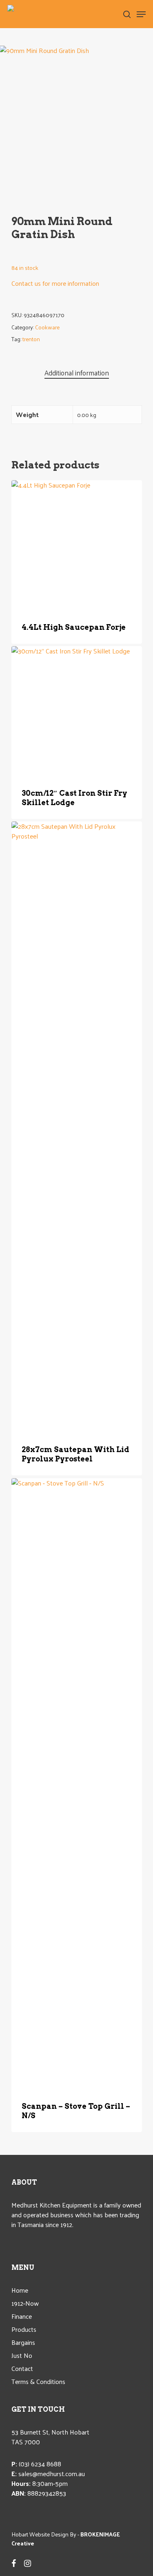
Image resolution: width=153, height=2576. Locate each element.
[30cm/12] (77, 711)
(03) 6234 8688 (40, 2464)
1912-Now (25, 2303)
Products (24, 2329)
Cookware (47, 327)
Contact (22, 2369)
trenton (31, 339)
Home (20, 2290)
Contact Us (35, 637)
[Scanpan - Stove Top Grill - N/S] (77, 1784)
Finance (22, 2316)
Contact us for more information (55, 283)
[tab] (77, 373)
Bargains (23, 2342)
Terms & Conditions (38, 2382)
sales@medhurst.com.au (52, 2473)
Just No (22, 2355)
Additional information (77, 373)
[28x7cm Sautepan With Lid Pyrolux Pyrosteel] (77, 1127)
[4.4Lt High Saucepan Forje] (77, 545)
